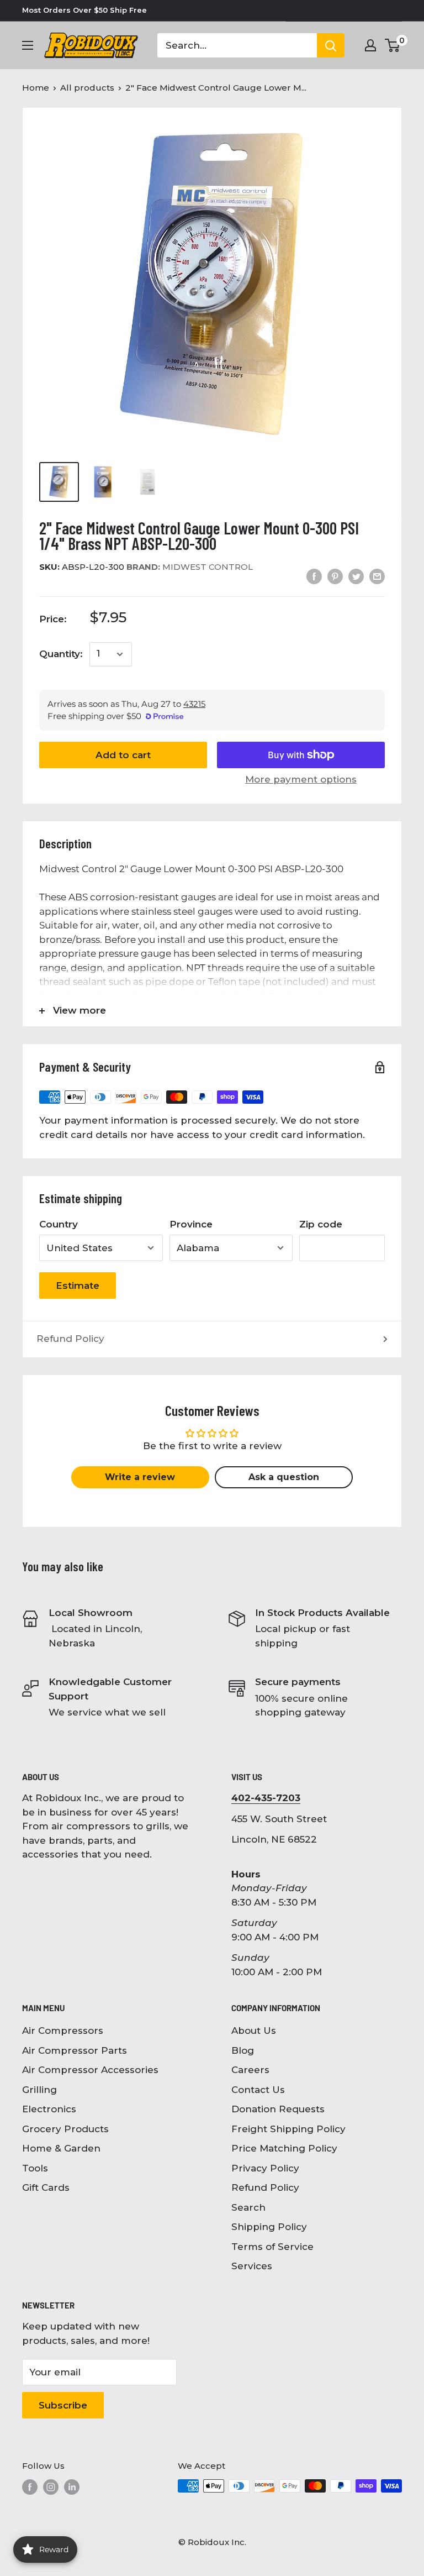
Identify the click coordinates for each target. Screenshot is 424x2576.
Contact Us (258, 2090)
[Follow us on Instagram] (51, 2487)
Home (36, 88)
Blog (243, 2050)
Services (252, 2266)
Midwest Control (190, 567)
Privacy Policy (265, 2168)
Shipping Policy (269, 2227)
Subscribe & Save (352, 10)
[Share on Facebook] (314, 576)
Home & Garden (61, 2148)
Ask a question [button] (284, 1477)
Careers (250, 2070)
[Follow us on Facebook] (30, 2487)
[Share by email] (377, 576)
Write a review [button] (140, 1477)
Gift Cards (46, 2187)
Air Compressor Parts (75, 2050)
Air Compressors (63, 2031)
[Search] (331, 45)
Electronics (49, 2109)
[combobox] (237, 45)
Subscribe (63, 2405)
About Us (254, 2031)
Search (248, 2207)
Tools (35, 2168)
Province (191, 1224)
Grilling (39, 2090)
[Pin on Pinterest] (335, 576)
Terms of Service (272, 2247)
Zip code (321, 1224)
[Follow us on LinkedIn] (72, 2487)
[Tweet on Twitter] (356, 576)
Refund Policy (70, 1339)
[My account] (370, 45)
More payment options (301, 779)
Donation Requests (278, 2109)
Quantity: (61, 654)
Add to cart (123, 755)
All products (87, 88)
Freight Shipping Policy (288, 2129)
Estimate (78, 1286)
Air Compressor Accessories (90, 2070)
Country (59, 1224)
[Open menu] (28, 45)
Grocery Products (65, 2129)
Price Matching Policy (284, 2148)
